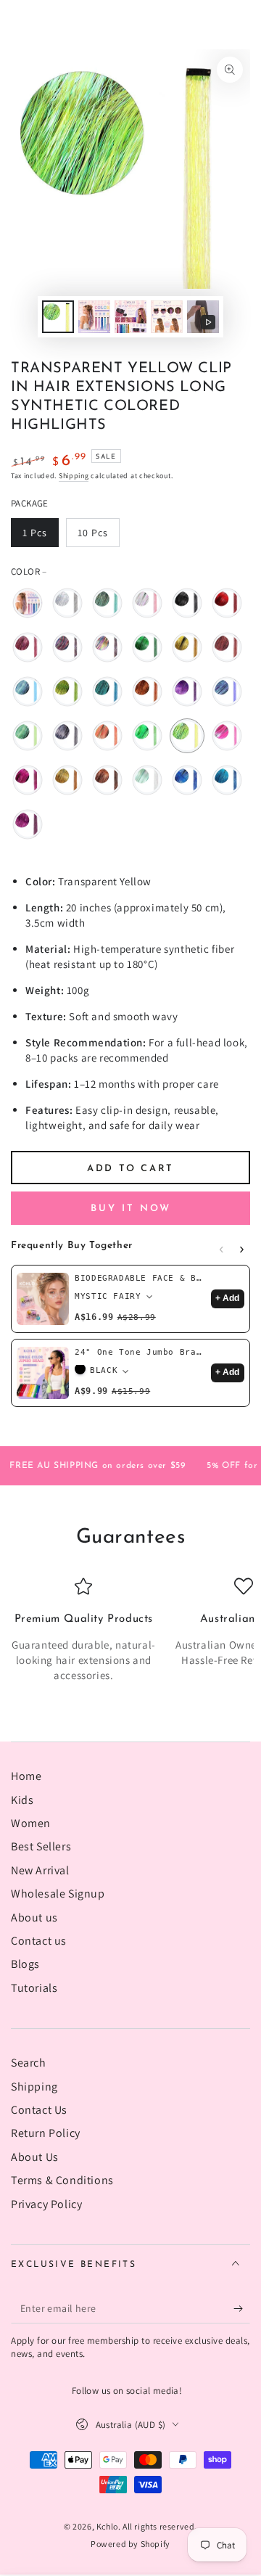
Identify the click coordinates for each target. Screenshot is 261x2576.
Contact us (39, 1941)
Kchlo (107, 2526)
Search (29, 2063)
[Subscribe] (242, 2309)
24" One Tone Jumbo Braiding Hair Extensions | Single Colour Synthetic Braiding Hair (140, 1352)
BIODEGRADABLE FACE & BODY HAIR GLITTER (140, 1278)
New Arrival (40, 1870)
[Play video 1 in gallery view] (203, 317)
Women (31, 1823)
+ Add (227, 1298)
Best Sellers (41, 1846)
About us (34, 1917)
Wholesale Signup (58, 1894)
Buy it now (131, 1209)
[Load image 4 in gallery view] (167, 317)
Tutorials (34, 1988)
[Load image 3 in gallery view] (130, 317)
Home (26, 1776)
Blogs (25, 1964)
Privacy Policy (46, 2204)
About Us (35, 2157)
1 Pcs (40, 537)
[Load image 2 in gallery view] (94, 317)
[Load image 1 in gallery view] (58, 317)
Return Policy (46, 2133)
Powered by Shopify (130, 2544)
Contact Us (39, 2110)
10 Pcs (98, 537)
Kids (22, 1800)
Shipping (74, 476)
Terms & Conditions (62, 2180)
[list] (130, 1630)
